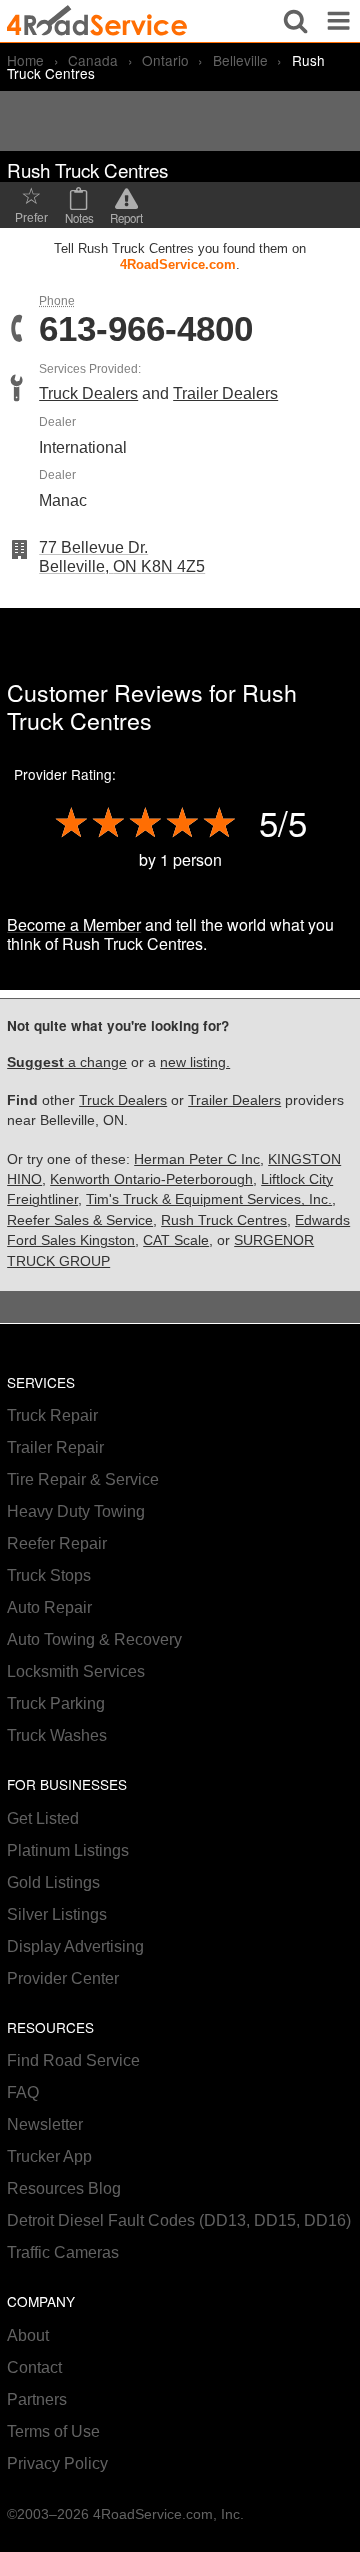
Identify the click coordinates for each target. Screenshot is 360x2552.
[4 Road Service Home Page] (97, 21)
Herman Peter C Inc (197, 1159)
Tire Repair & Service (83, 1479)
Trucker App (49, 2156)
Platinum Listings (68, 1850)
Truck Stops (49, 1575)
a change (67, 1062)
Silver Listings (57, 1914)
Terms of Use (53, 2431)
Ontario (165, 60)
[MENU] (338, 21)
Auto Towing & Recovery (94, 1639)
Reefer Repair (57, 1543)
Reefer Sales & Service (80, 1220)
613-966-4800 (146, 329)
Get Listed (43, 1818)
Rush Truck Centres (224, 1220)
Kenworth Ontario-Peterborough (151, 1179)
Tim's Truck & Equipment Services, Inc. (209, 1199)
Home (25, 60)
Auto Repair (49, 1607)
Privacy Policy (57, 2463)
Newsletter (45, 2124)
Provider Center (63, 1978)
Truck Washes (57, 1735)
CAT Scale (176, 1240)
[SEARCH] (295, 21)
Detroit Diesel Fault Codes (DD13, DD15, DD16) (179, 2220)
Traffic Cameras (63, 2252)
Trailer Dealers (225, 393)
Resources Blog (64, 2188)
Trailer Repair (55, 1447)
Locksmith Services (76, 1671)
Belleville (240, 60)
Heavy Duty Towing (76, 1511)
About (28, 2335)
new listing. (195, 1062)
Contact (34, 2367)
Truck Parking (56, 1703)
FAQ (23, 2092)
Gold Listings (53, 1882)
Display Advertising (75, 1946)
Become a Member (74, 924)
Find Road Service (73, 2060)
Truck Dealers (88, 393)
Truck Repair (52, 1415)
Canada (93, 60)
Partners (37, 2399)
